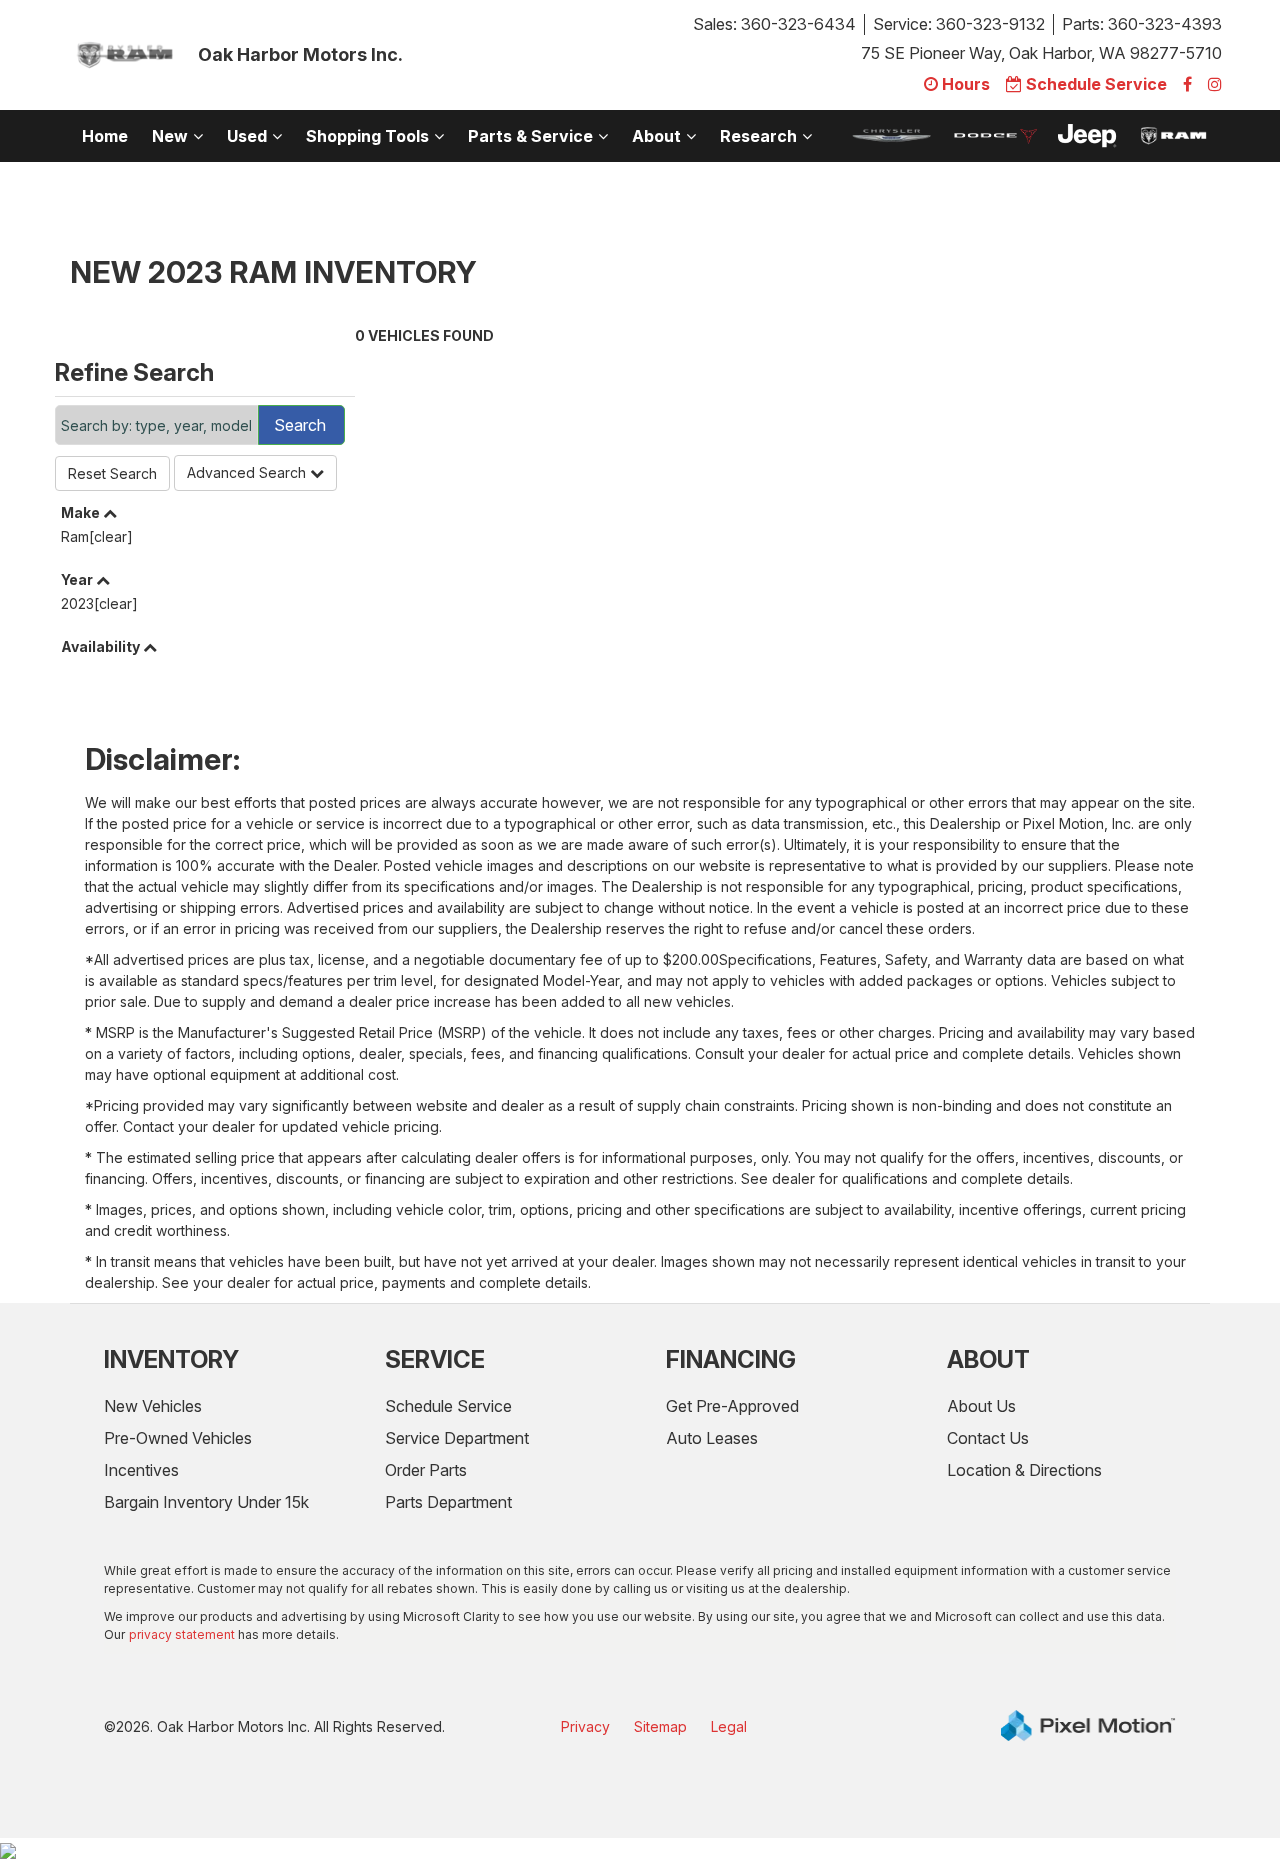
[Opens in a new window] (1187, 84)
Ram (97, 536)
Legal (729, 1726)
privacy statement (182, 1634)
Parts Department (448, 1502)
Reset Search (112, 473)
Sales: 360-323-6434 (774, 24)
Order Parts (426, 1470)
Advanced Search (248, 472)
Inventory (171, 1359)
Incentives (141, 1470)
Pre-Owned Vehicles (178, 1438)
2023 (99, 603)
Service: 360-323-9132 (959, 24)
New (170, 136)
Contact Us (988, 1438)
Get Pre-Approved (732, 1406)
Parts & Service (530, 136)
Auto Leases (712, 1438)
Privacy (585, 1726)
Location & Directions (1024, 1470)
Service (435, 1359)
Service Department (457, 1438)
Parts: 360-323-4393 (1142, 24)
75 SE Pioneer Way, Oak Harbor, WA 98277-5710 (1041, 53)
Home (105, 136)
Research (758, 136)
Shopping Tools (367, 136)
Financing (731, 1359)
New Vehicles (153, 1406)
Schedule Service (448, 1406)
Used (247, 136)
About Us (981, 1406)
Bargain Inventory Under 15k (206, 1502)
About (656, 136)
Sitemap (660, 1726)
